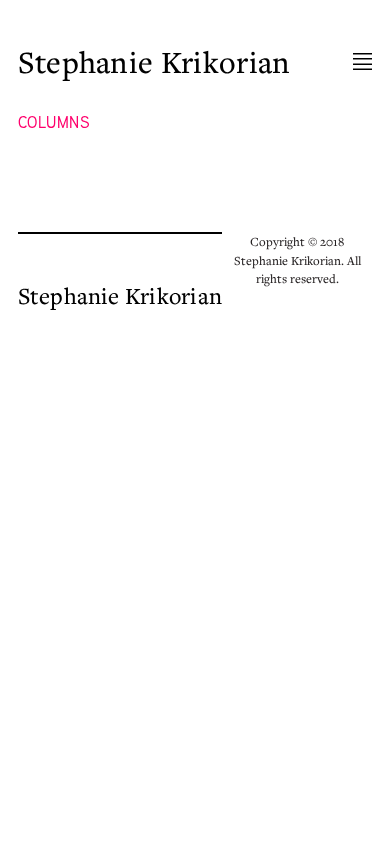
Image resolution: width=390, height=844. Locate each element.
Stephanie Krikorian (154, 62)
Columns (54, 123)
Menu (362, 62)
